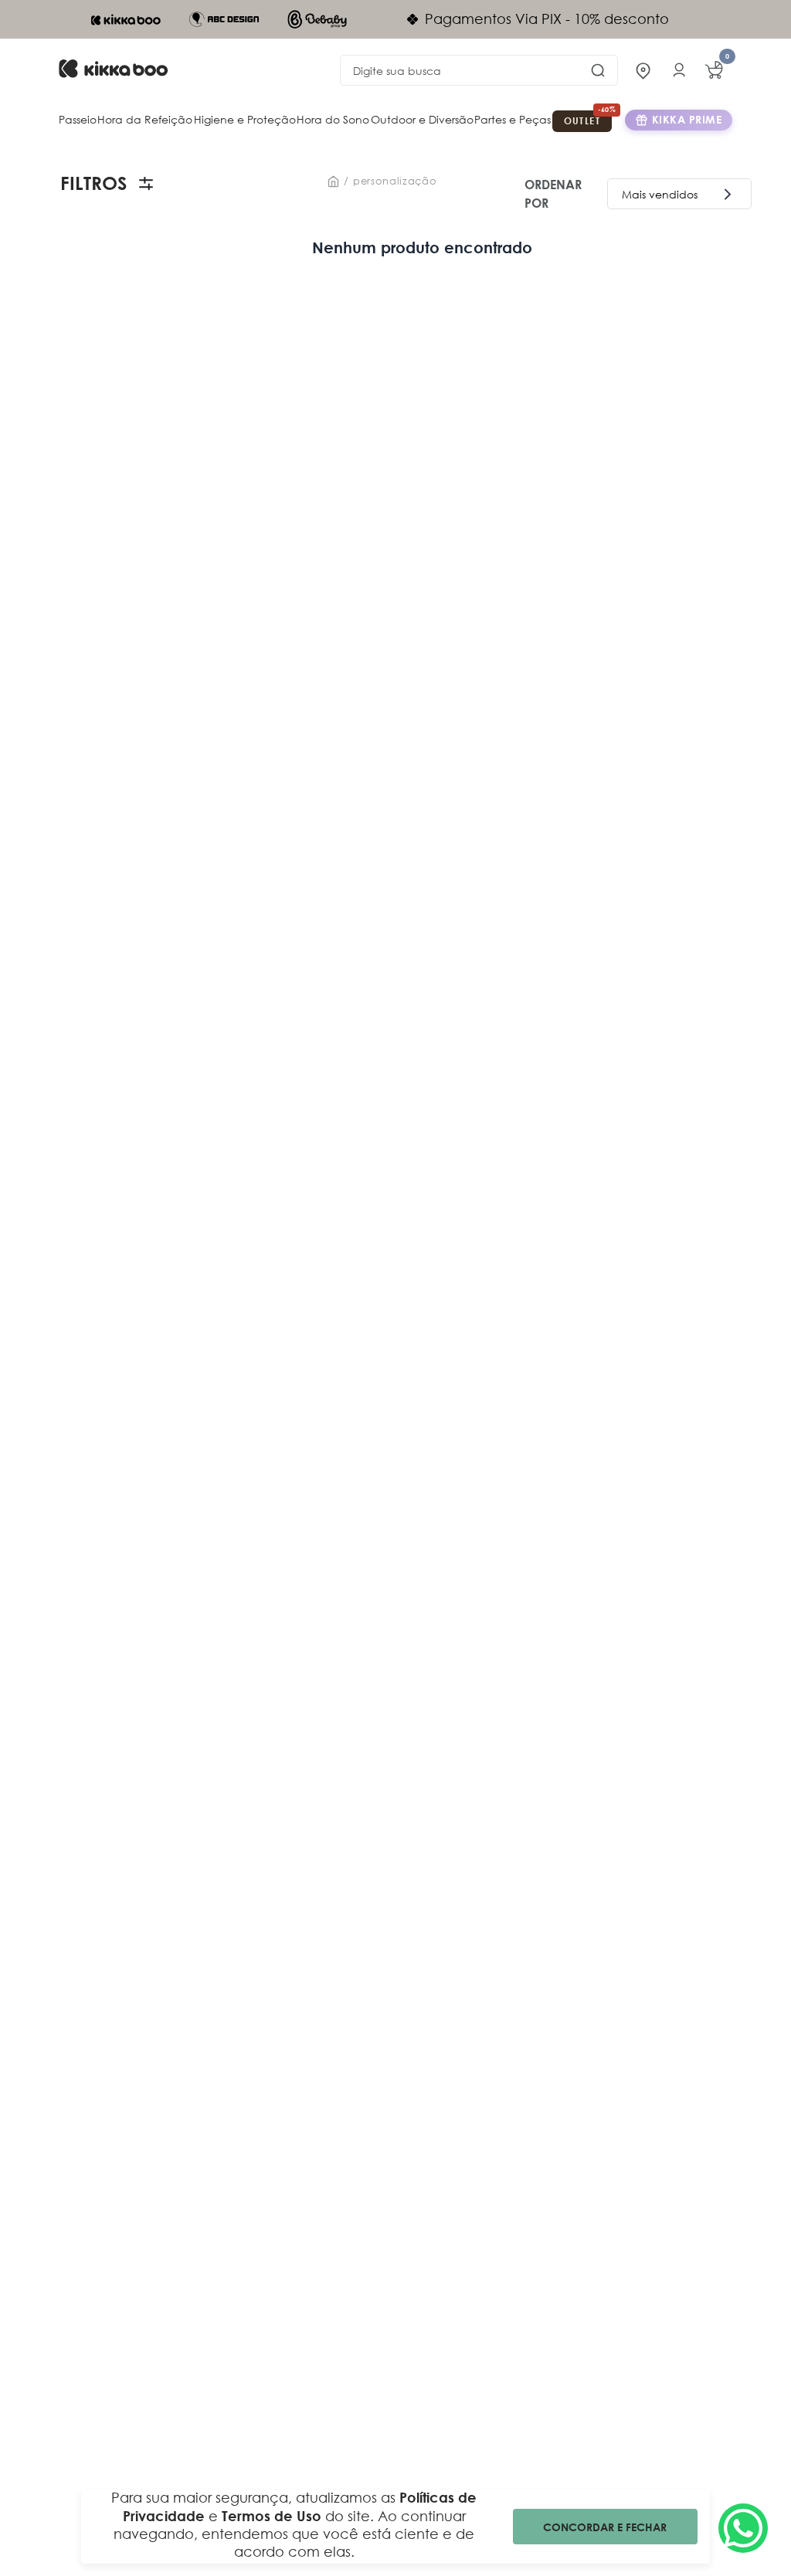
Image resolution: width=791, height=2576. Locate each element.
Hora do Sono (333, 119)
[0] (714, 70)
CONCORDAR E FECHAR (605, 2527)
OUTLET (582, 120)
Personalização (395, 181)
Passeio (78, 119)
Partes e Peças (513, 119)
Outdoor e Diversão (422, 119)
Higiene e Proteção (245, 119)
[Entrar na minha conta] (679, 70)
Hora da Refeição (145, 119)
